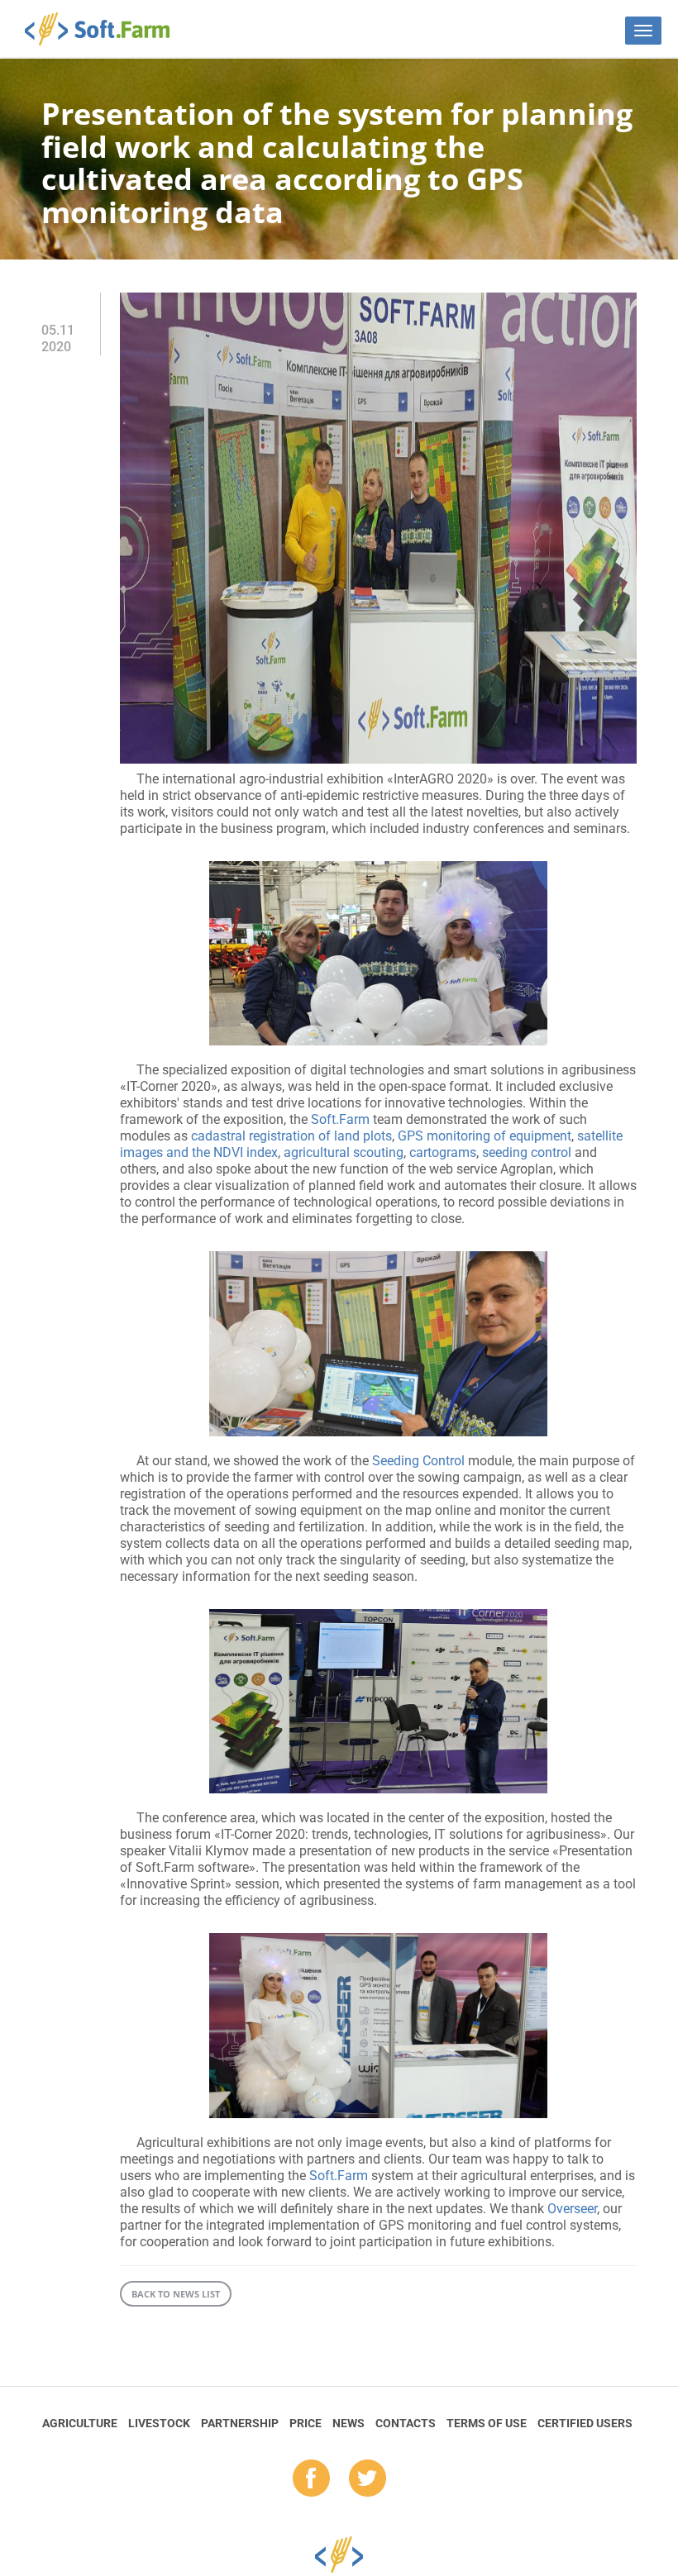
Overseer (572, 2209)
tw (368, 2479)
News (349, 2423)
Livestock (159, 2423)
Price (306, 2423)
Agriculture (80, 2423)
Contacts (406, 2423)
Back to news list (176, 2294)
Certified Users (585, 2423)
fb (311, 2479)
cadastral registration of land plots (291, 1136)
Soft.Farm (106, 29)
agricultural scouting (344, 1152)
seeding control (527, 1152)
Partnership (240, 2423)
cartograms (443, 1152)
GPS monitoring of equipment (485, 1136)
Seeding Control (418, 1461)
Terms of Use (487, 2423)
